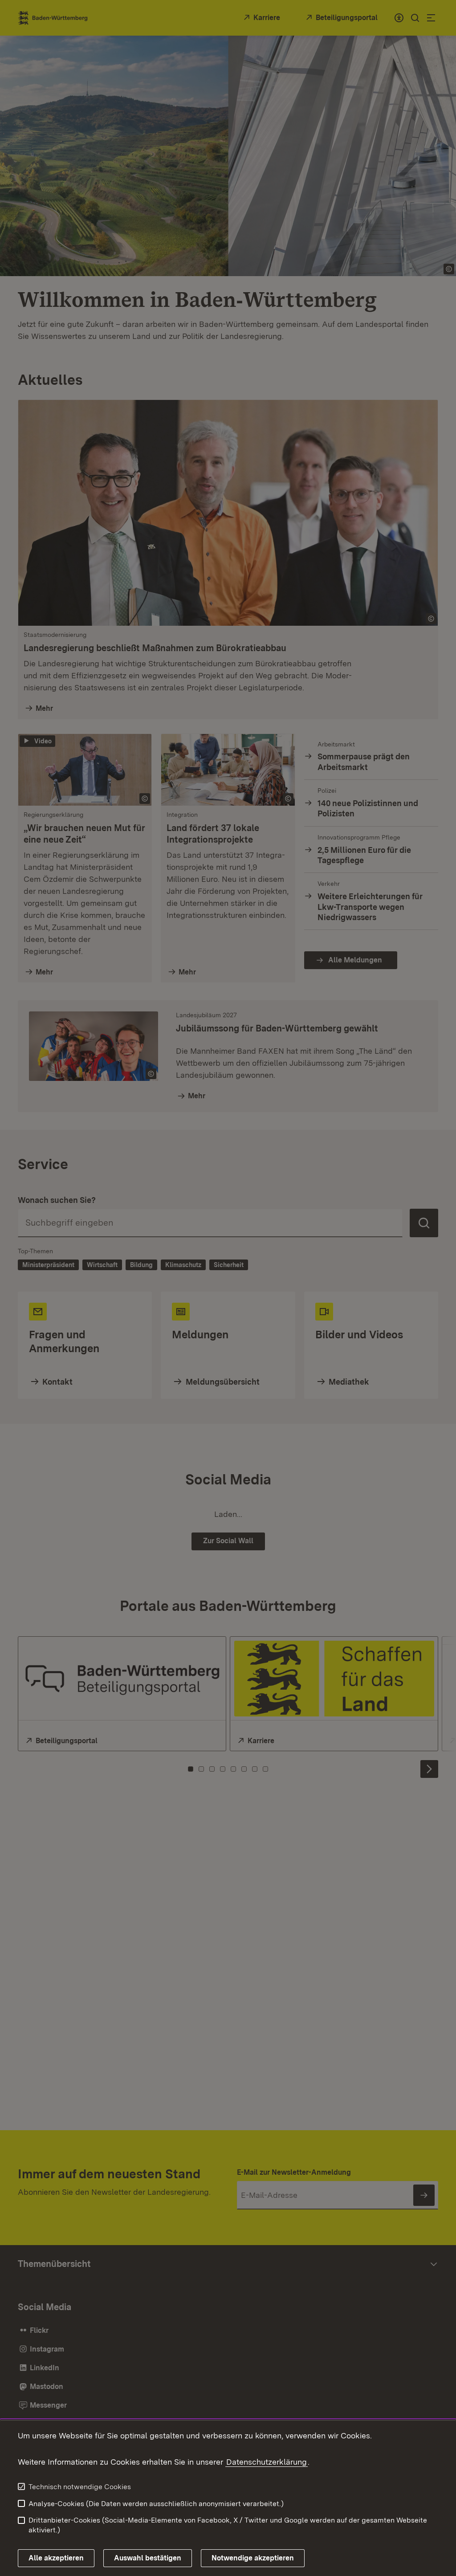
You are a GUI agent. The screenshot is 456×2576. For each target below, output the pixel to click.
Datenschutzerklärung (267, 2462)
